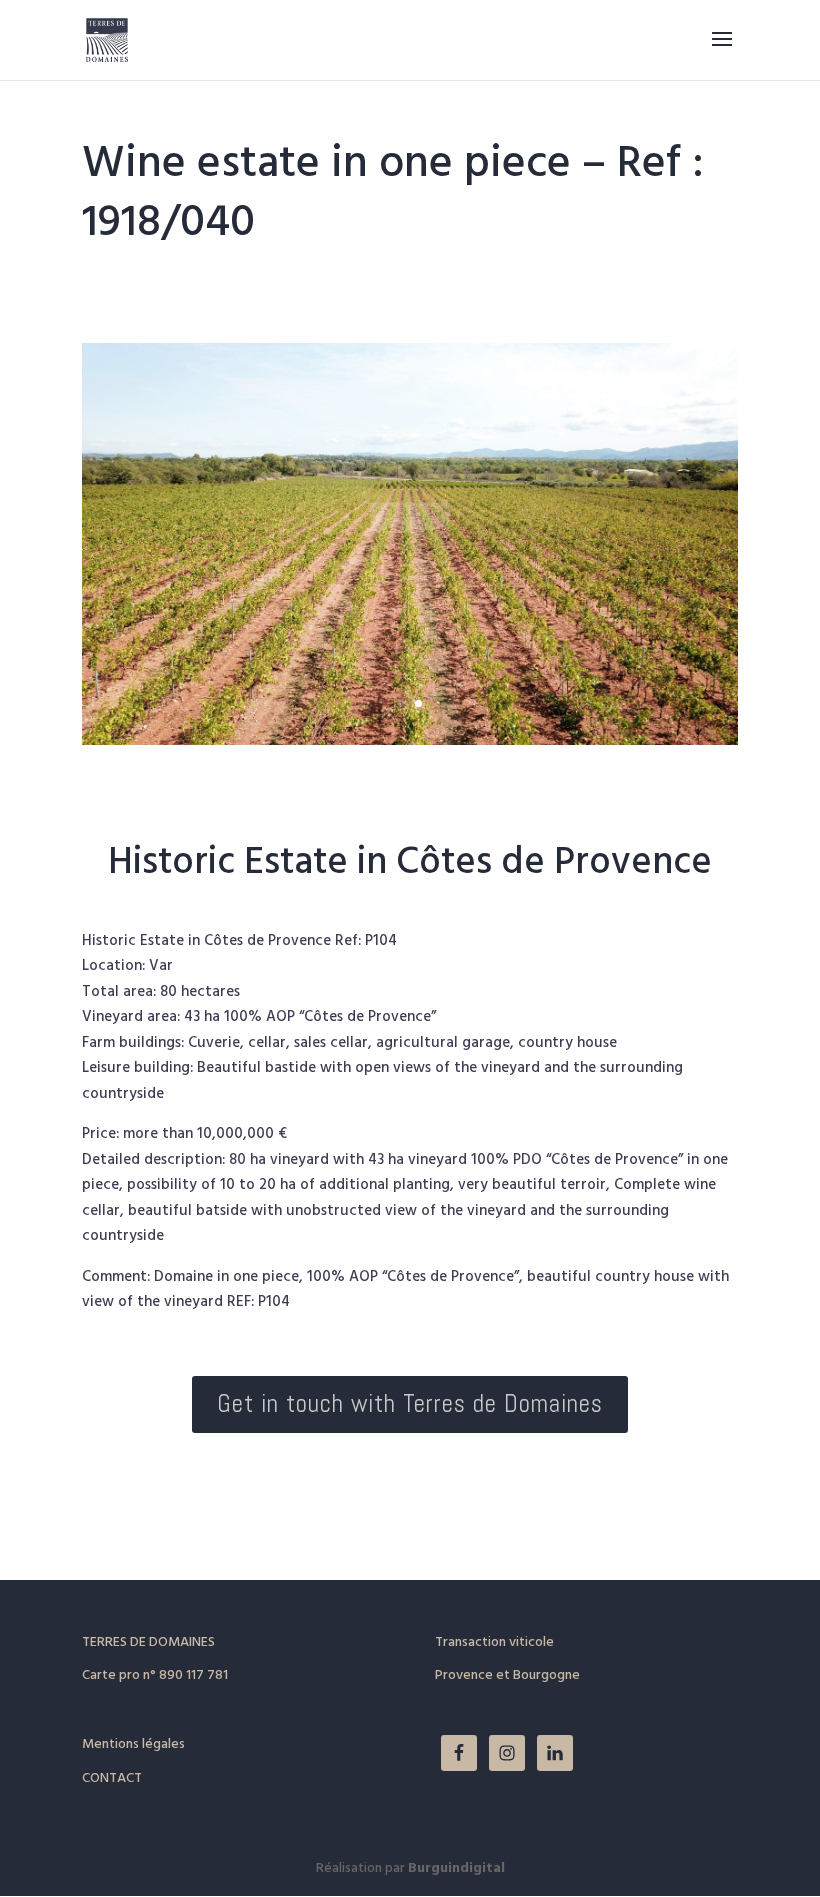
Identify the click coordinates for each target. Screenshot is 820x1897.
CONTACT (112, 1778)
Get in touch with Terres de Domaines (410, 1403)
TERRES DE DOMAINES (148, 1642)
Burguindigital (456, 1868)
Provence (464, 1675)
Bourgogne (546, 1675)
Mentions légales (133, 1744)
